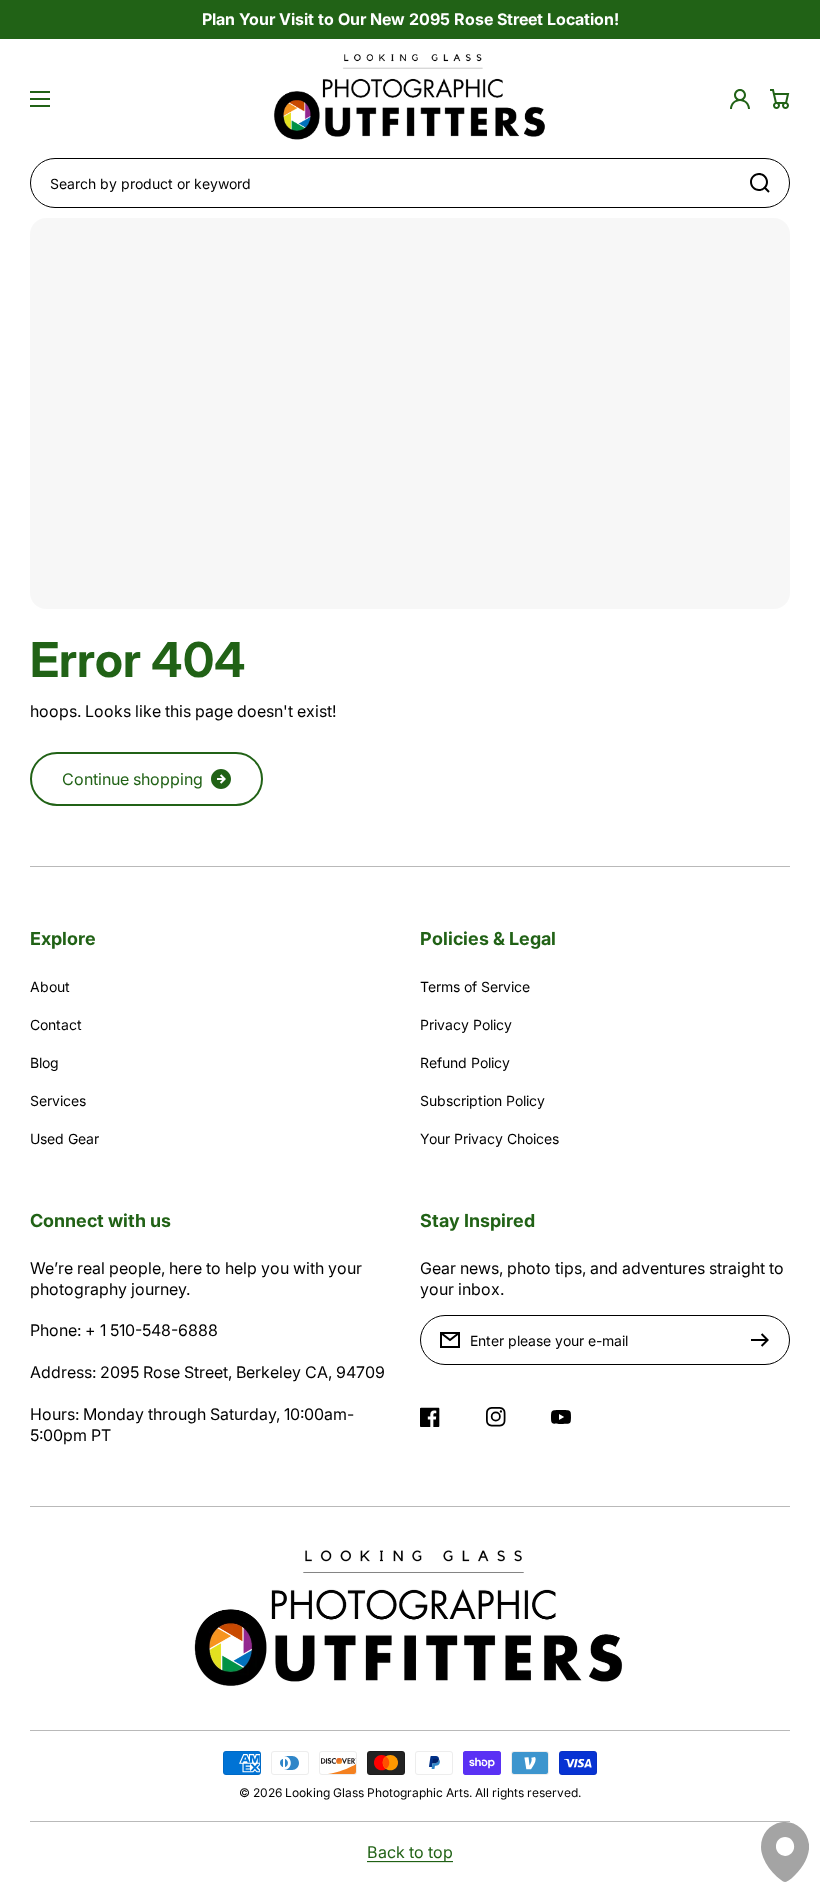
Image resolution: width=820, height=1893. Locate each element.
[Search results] (765, 183)
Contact (56, 1024)
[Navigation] (40, 99)
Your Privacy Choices (489, 1138)
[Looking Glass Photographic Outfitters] (410, 98)
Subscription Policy (482, 1100)
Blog (44, 1062)
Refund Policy (465, 1062)
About (50, 986)
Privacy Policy (466, 1024)
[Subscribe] (765, 1340)
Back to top (410, 1852)
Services (58, 1100)
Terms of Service (475, 986)
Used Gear (64, 1138)
